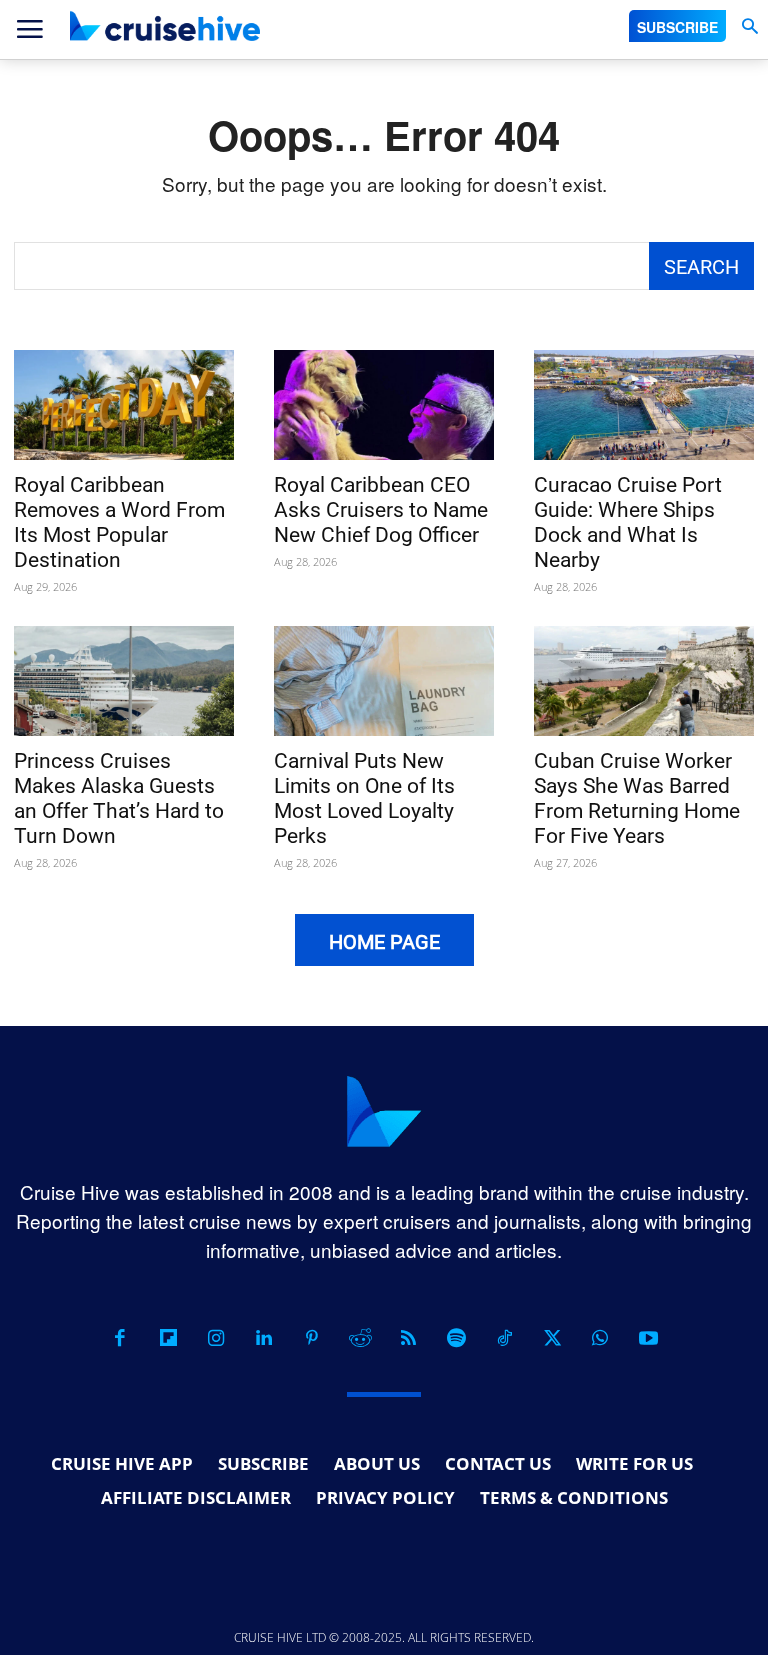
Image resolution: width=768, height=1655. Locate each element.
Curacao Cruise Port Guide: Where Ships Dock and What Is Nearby (628, 522)
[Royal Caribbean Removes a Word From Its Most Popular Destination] (124, 405)
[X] (552, 1338)
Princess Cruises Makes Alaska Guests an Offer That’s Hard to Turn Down (119, 798)
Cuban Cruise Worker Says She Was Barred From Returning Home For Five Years (637, 798)
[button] (749, 26)
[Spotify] (456, 1338)
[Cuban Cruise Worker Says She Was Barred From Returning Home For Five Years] (644, 681)
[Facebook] (120, 1338)
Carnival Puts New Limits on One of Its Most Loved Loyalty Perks (364, 798)
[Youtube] (648, 1338)
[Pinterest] (312, 1338)
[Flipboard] (168, 1338)
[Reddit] (360, 1338)
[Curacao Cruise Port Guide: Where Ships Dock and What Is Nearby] (644, 405)
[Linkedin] (264, 1338)
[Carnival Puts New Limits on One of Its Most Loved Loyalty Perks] (384, 681)
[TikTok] (504, 1338)
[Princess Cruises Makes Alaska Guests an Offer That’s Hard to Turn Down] (124, 681)
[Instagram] (216, 1338)
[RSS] (408, 1338)
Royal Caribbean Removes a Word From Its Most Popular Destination (119, 522)
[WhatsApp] (600, 1338)
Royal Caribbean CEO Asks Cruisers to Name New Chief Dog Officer (381, 510)
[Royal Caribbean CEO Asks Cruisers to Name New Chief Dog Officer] (384, 405)
